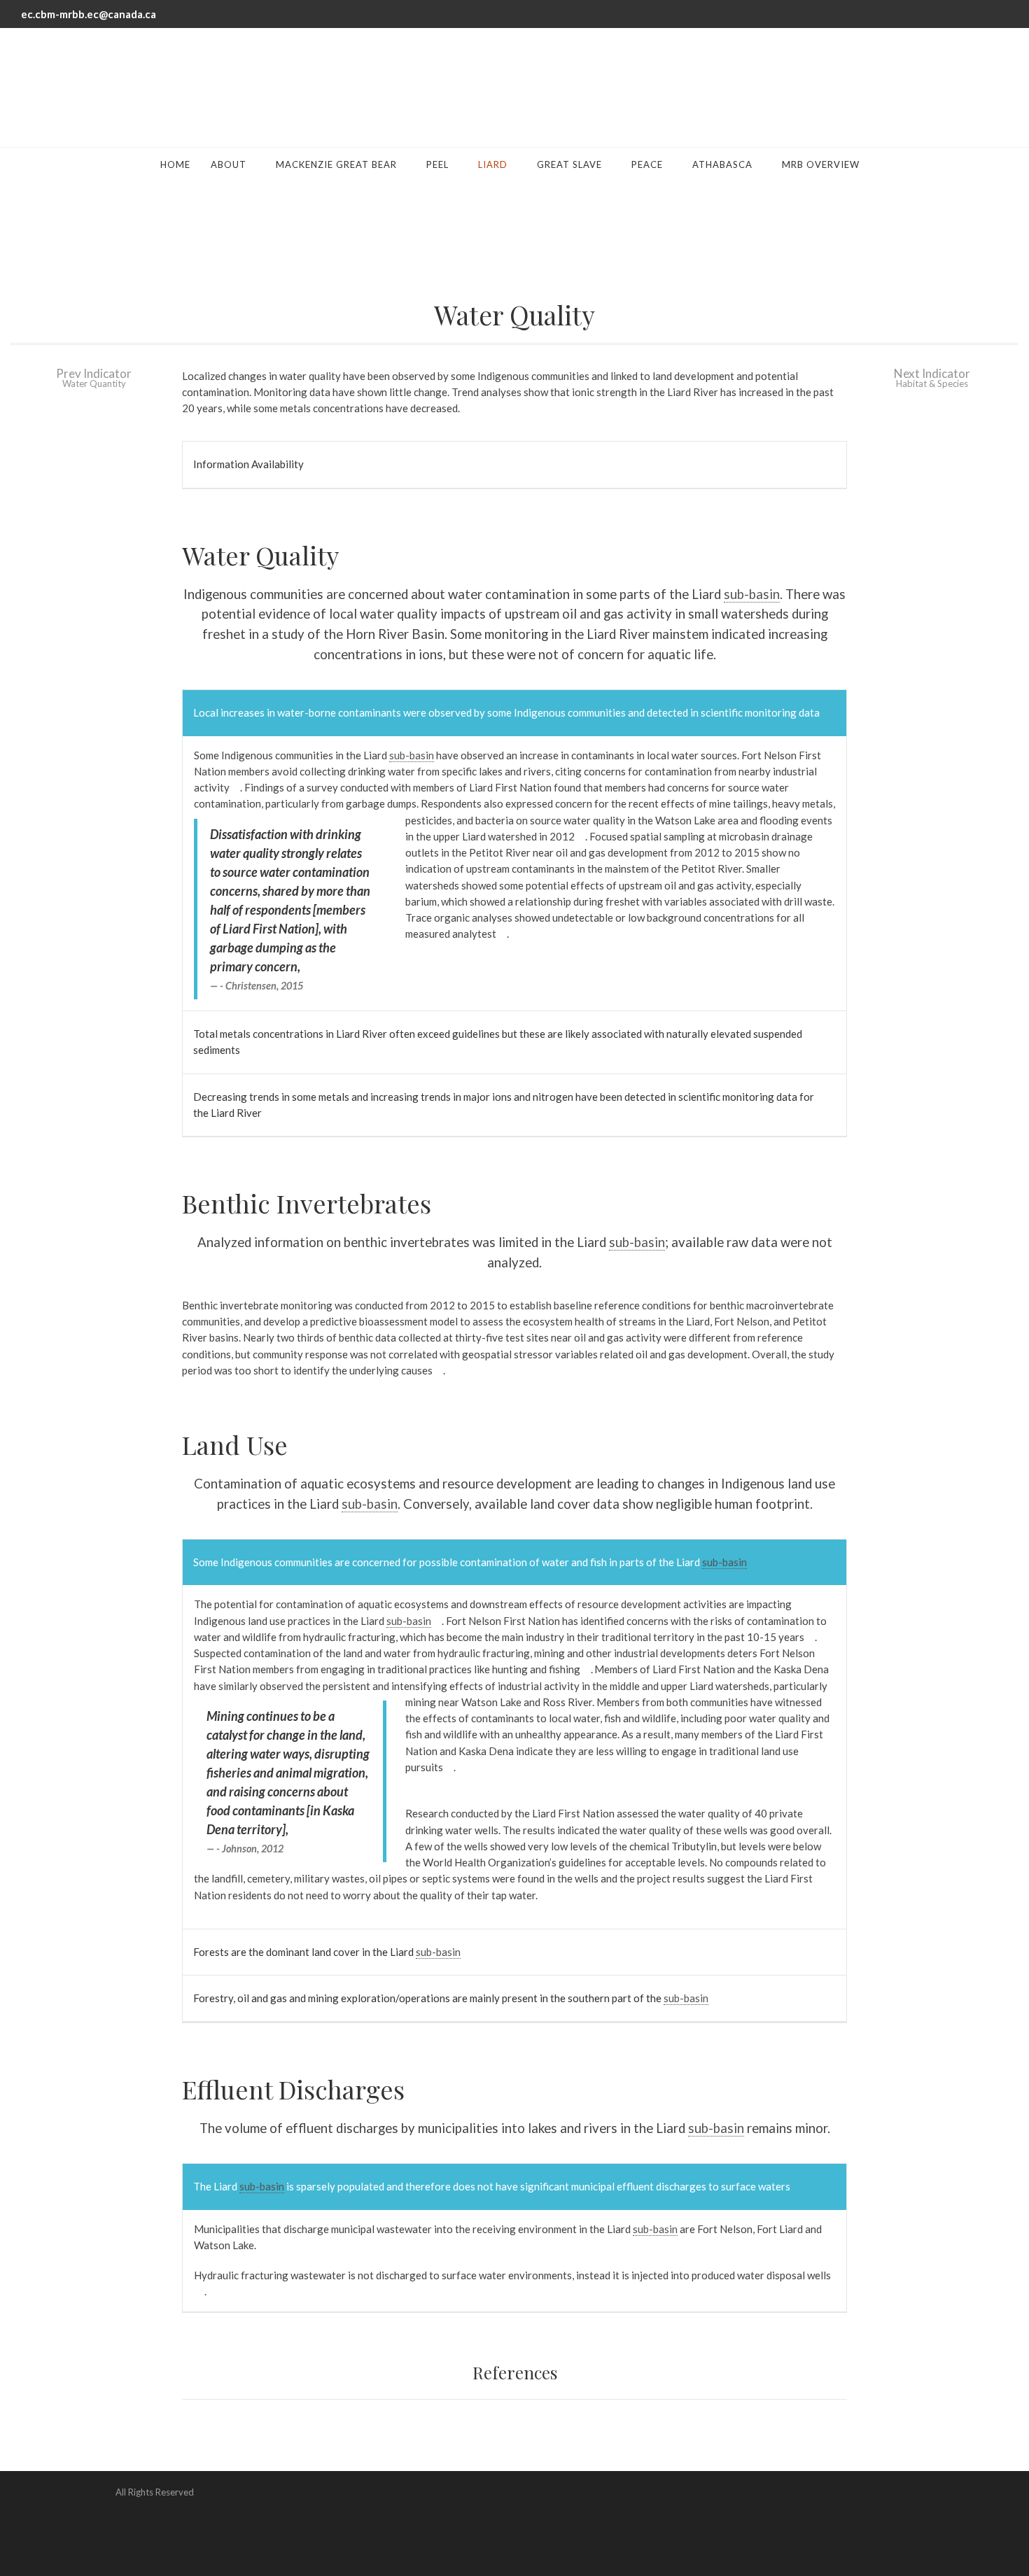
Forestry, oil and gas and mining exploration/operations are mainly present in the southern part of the (451, 1998)
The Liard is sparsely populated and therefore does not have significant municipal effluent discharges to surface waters (492, 2186)
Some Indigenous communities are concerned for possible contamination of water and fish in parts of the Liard (470, 1562)
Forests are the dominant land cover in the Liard (327, 1952)
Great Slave (569, 164)
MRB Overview (821, 164)
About (229, 164)
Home (175, 164)
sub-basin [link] (752, 594)
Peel (437, 164)
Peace (647, 164)
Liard (493, 164)
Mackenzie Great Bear (336, 164)
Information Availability (248, 464)
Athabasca (722, 164)
